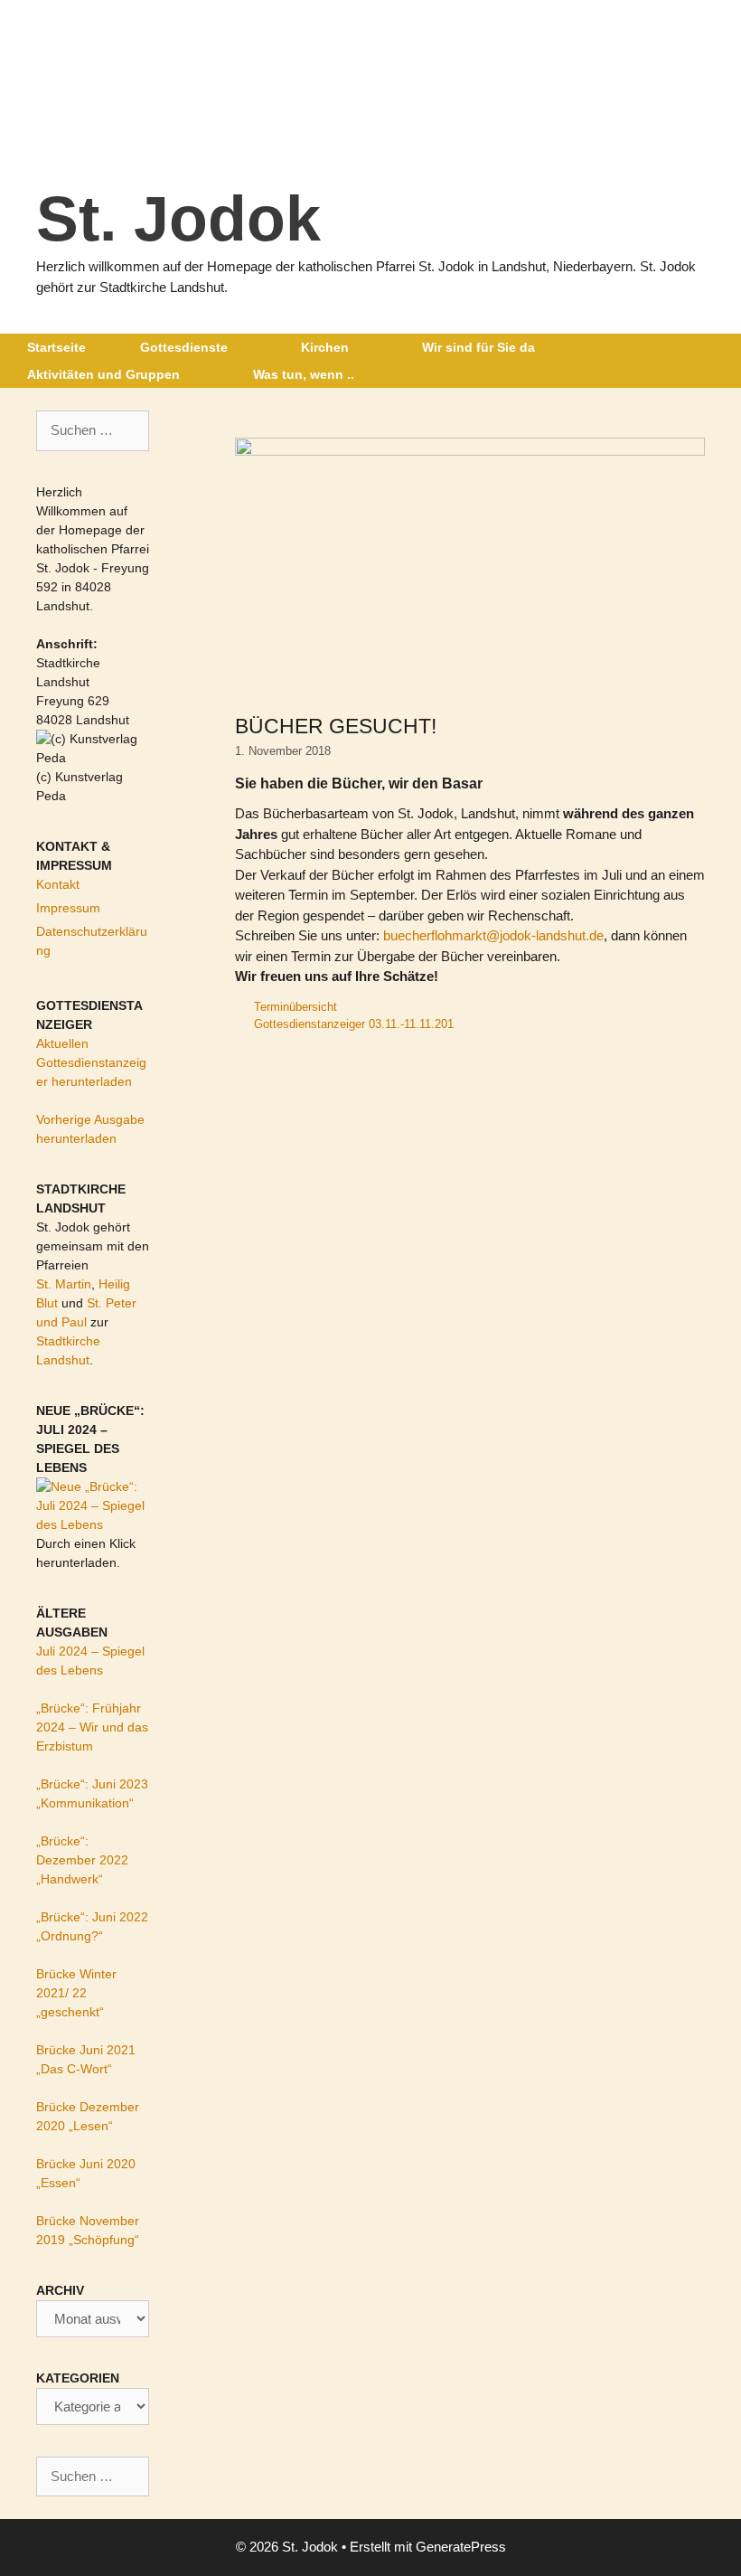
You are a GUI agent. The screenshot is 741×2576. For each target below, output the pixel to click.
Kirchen (325, 347)
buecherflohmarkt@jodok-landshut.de (493, 935)
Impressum (68, 908)
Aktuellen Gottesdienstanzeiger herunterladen (91, 1062)
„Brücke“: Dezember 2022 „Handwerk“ (82, 1860)
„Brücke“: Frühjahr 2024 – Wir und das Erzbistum (92, 1727)
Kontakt (58, 884)
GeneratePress (461, 2547)
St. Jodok (178, 219)
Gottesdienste (184, 347)
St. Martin (64, 1284)
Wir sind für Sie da (478, 347)
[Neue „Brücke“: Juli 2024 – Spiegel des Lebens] (93, 1524)
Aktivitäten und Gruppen (103, 374)
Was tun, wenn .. (304, 374)
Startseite (56, 347)
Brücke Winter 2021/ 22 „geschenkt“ (76, 1993)
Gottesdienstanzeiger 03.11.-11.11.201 (354, 1024)
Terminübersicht (295, 1007)
